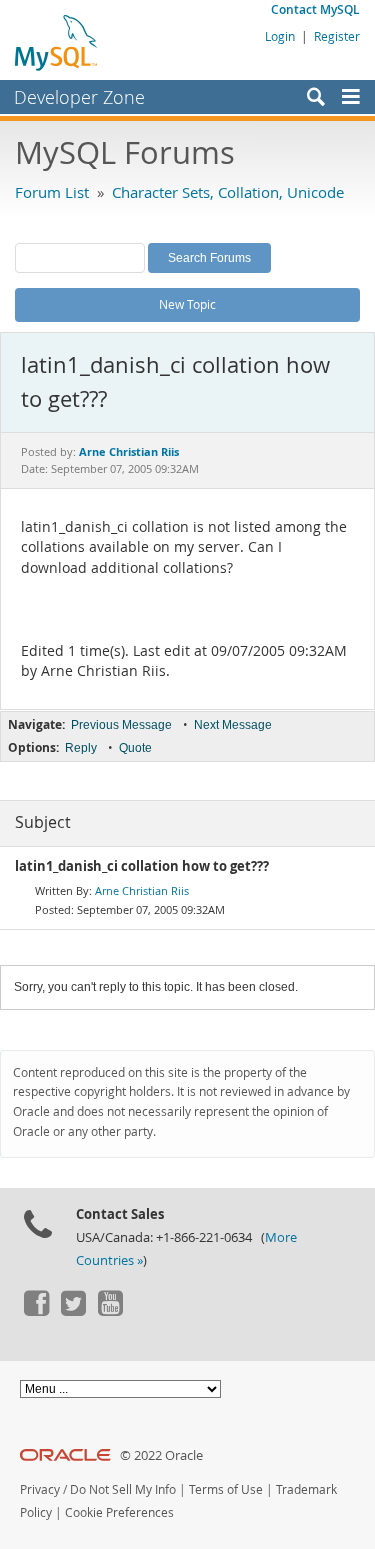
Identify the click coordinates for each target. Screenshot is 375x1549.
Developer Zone (79, 97)
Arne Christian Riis (142, 890)
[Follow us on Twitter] (73, 1311)
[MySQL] (57, 42)
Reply (81, 748)
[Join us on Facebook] (36, 1311)
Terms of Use (226, 1489)
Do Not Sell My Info (123, 1489)
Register (337, 36)
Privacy (40, 1489)
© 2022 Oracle (161, 1455)
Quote (135, 748)
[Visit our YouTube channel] (110, 1311)
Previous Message (121, 725)
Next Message (233, 725)
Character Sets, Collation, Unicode (228, 192)
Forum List (52, 192)
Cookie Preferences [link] (119, 1512)
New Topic (187, 304)
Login (280, 36)
